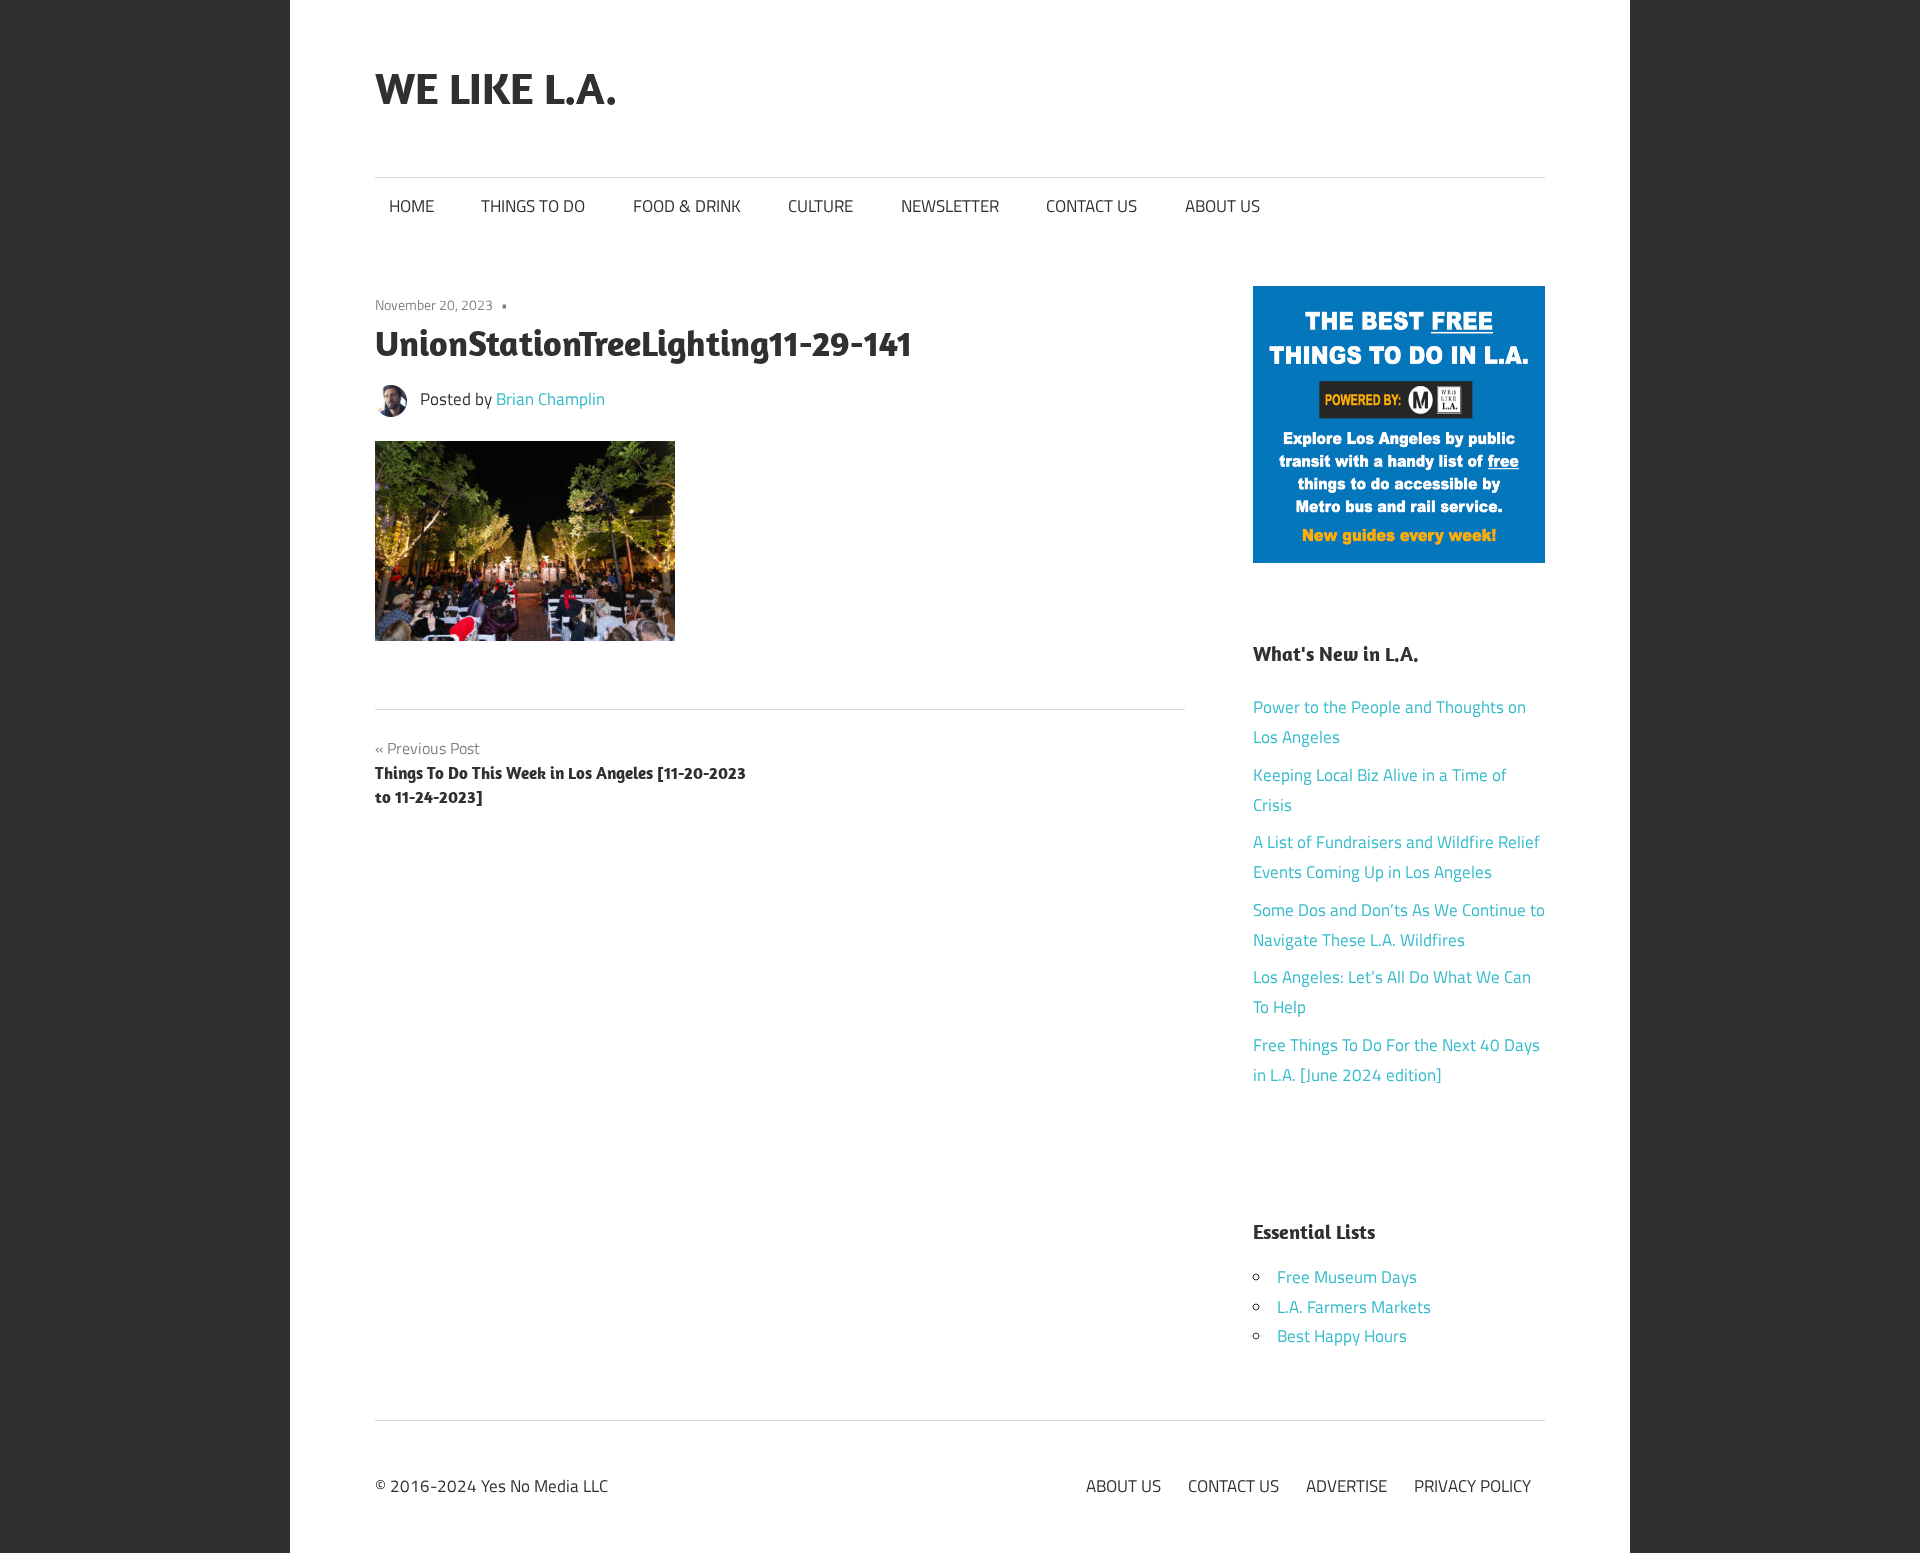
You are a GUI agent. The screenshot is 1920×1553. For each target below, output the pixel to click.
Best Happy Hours (1342, 1336)
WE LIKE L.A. (496, 88)
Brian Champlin (550, 399)
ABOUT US (1222, 206)
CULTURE (820, 206)
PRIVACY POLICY (1472, 1486)
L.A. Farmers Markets (1354, 1307)
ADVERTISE (1346, 1486)
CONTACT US (1091, 206)
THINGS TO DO (533, 206)
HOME (411, 206)
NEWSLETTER (950, 206)
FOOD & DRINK (687, 206)
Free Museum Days (1347, 1277)
